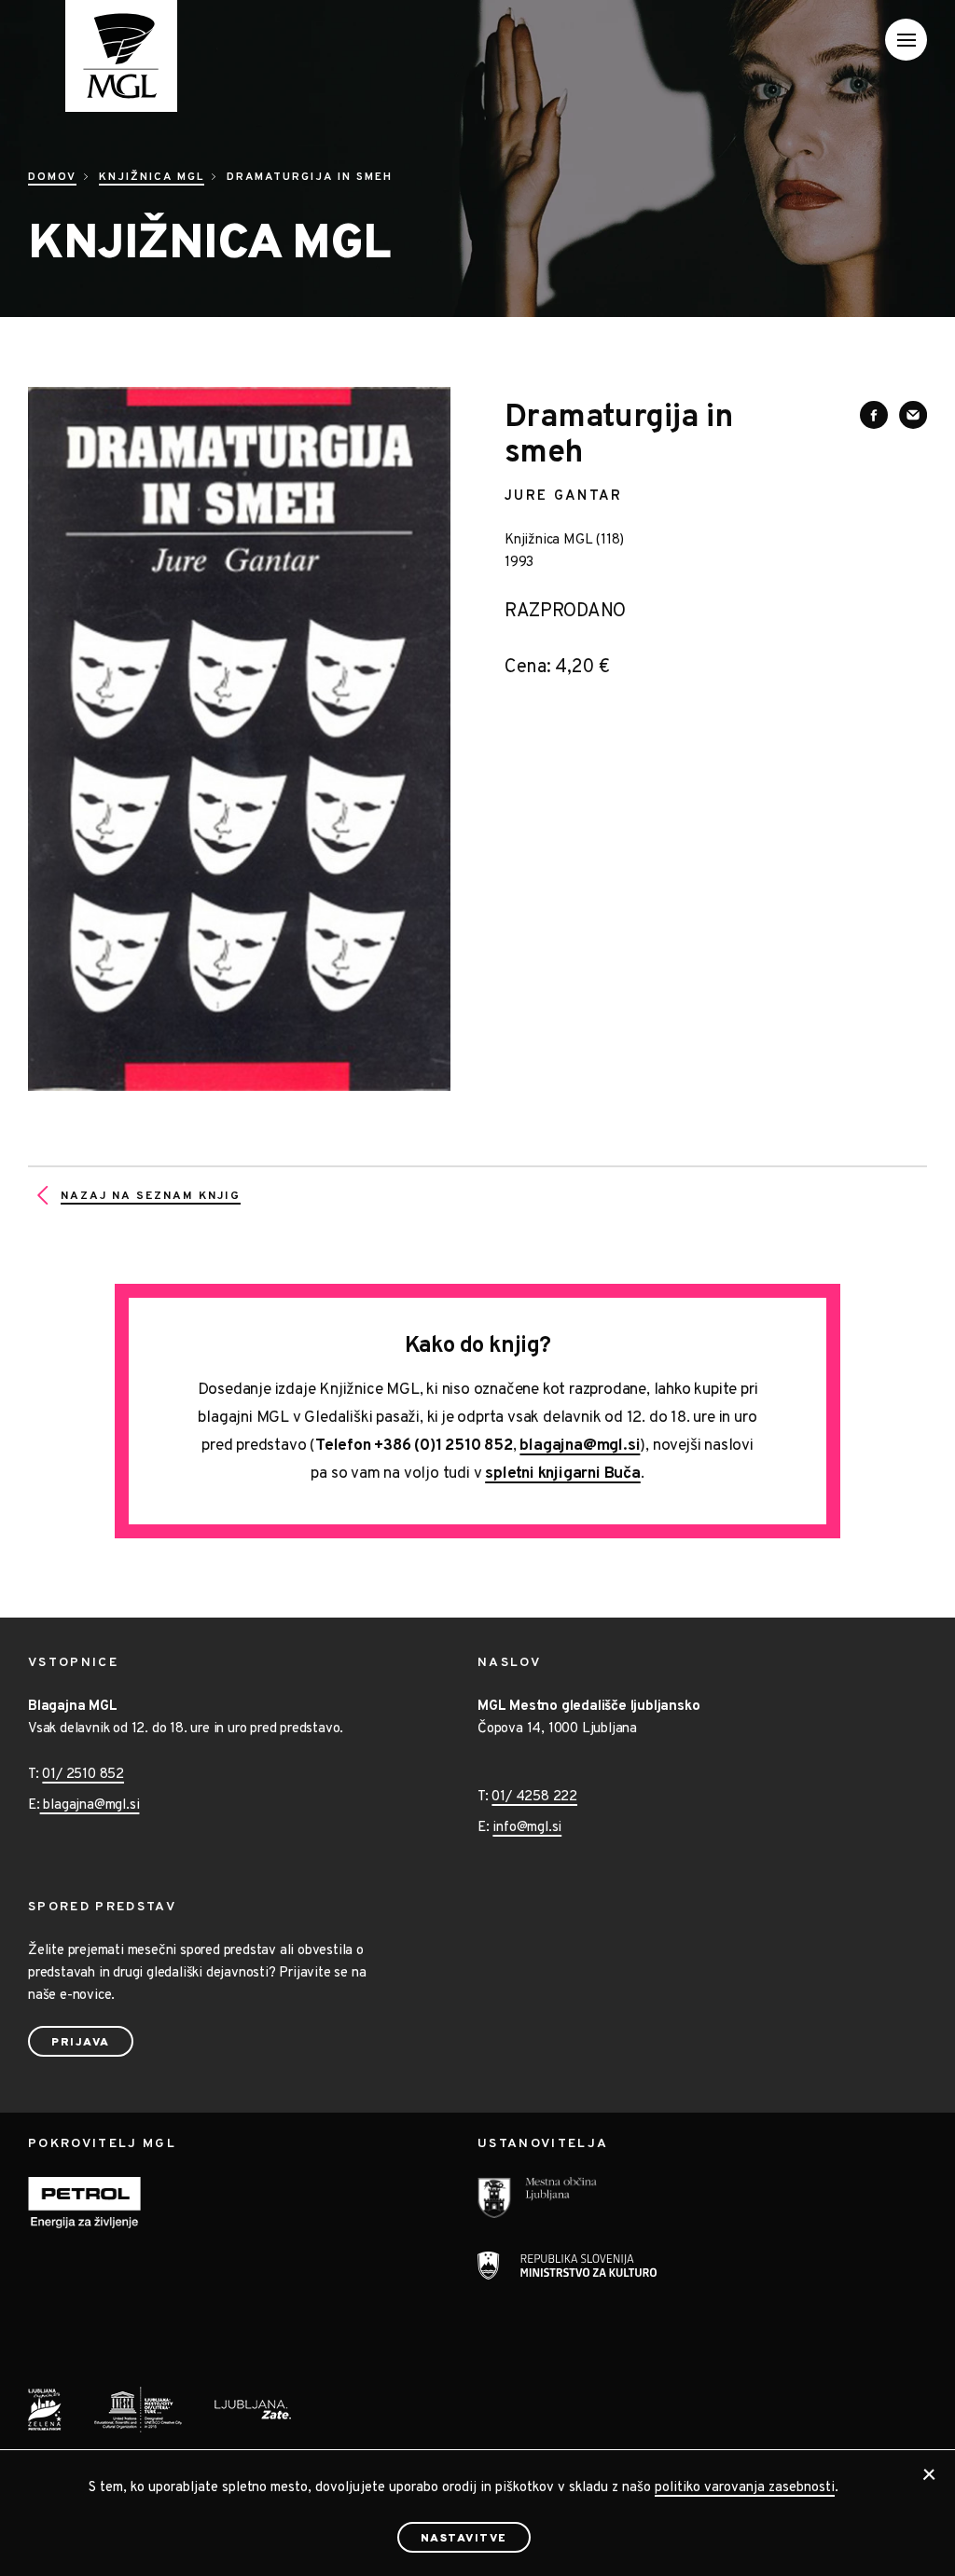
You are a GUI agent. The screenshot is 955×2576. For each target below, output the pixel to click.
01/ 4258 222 (534, 1797)
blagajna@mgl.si (580, 1446)
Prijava (81, 2043)
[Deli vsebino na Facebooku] (874, 415)
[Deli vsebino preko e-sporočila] (913, 415)
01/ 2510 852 (83, 1775)
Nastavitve (464, 2539)
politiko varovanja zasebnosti (745, 2488)
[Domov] (103, 56)
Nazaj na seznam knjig (151, 1196)
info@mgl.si (527, 1828)
